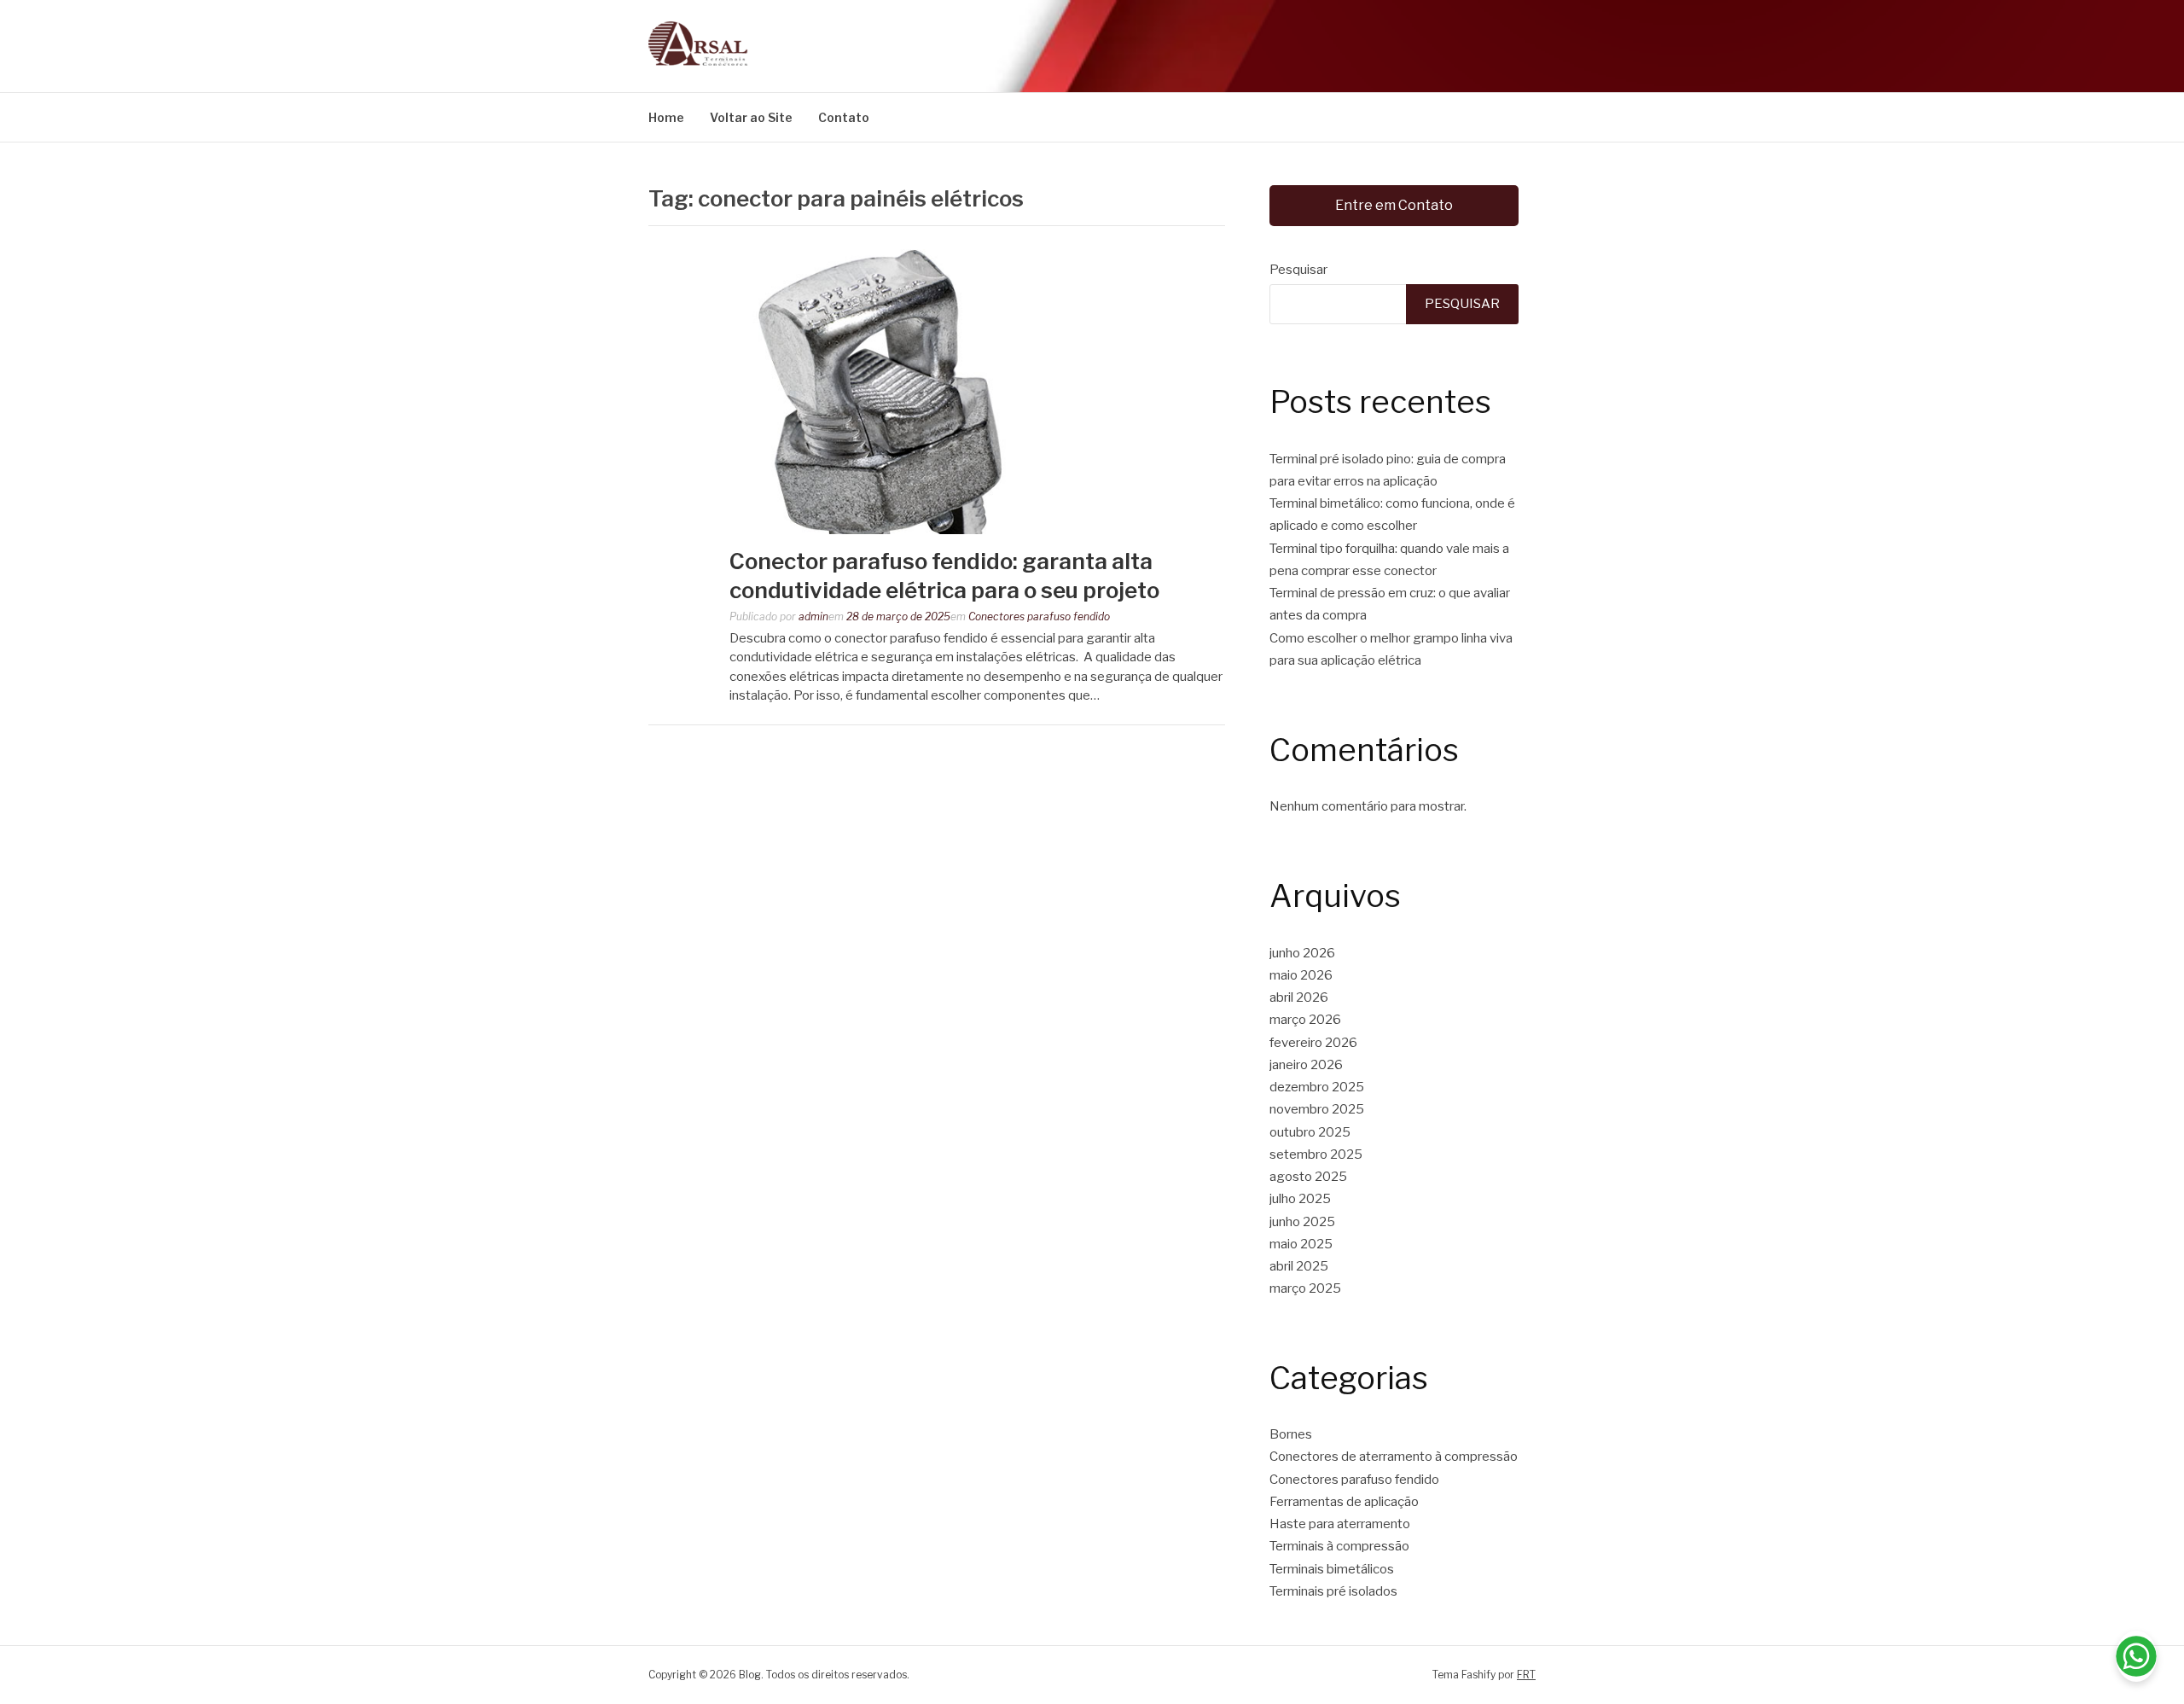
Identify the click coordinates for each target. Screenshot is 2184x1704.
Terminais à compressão (1339, 1546)
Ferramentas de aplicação (1344, 1502)
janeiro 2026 (1306, 1065)
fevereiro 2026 (1313, 1043)
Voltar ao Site (751, 117)
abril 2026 (1299, 997)
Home (666, 117)
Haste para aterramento (1340, 1524)
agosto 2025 (1308, 1177)
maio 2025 (1301, 1244)
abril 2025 (1299, 1266)
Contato (844, 117)
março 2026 (1305, 1020)
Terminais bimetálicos (1332, 1569)
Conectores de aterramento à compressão (1394, 1457)
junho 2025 (1302, 1222)
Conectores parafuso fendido (1039, 616)
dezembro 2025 (1317, 1087)
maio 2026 (1301, 975)
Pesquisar (1298, 270)
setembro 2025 (1316, 1154)
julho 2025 (1300, 1199)
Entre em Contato (1394, 205)
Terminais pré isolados (1333, 1591)
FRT (1526, 1675)
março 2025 (1305, 1288)
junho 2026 (1302, 953)
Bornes (1291, 1434)
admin (813, 616)
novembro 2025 (1317, 1109)
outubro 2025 (1310, 1132)
